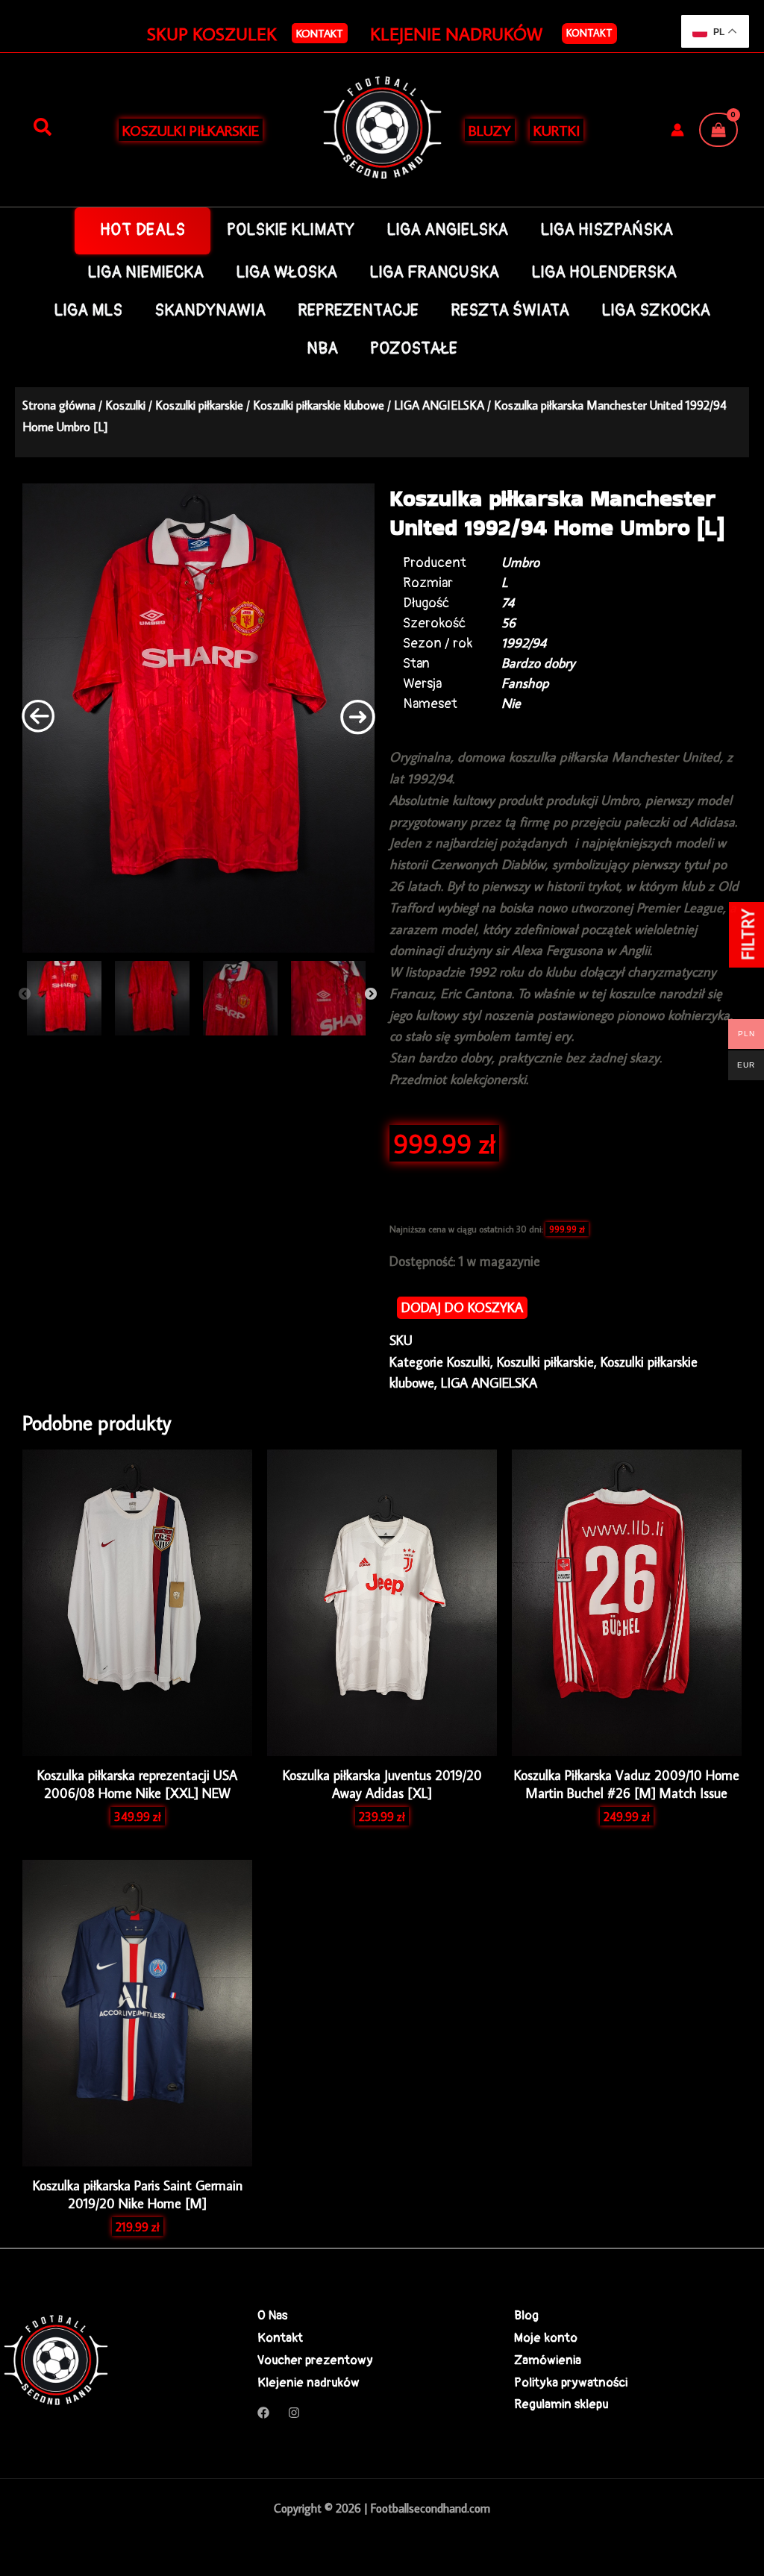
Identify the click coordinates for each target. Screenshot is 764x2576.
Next (371, 994)
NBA (322, 349)
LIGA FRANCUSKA (434, 273)
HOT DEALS (143, 230)
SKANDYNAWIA (210, 311)
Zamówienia (548, 2360)
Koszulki (125, 405)
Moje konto (546, 2338)
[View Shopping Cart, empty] (718, 130)
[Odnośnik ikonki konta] (677, 130)
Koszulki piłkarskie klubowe (319, 405)
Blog (526, 2315)
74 (508, 602)
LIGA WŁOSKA (286, 273)
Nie (511, 703)
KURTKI (557, 130)
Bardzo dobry (538, 663)
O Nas (272, 2315)
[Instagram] (294, 2413)
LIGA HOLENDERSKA (604, 273)
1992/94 (524, 643)
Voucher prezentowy (315, 2360)
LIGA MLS (88, 311)
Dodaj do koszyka (462, 1307)
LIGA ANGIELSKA (447, 230)
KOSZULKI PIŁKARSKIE (191, 130)
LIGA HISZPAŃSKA (607, 230)
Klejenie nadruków (309, 2382)
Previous (25, 994)
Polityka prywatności (571, 2382)
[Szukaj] (43, 128)
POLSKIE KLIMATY (291, 230)
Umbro (520, 562)
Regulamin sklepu (561, 2404)
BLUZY (490, 130)
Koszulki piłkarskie (199, 405)
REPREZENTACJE (358, 311)
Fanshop (525, 683)
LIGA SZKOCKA (656, 311)
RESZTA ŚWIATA (510, 311)
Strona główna (59, 405)
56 (508, 623)
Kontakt (589, 33)
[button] (320, 33)
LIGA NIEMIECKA (145, 273)
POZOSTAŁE (414, 349)
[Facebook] (263, 2413)
